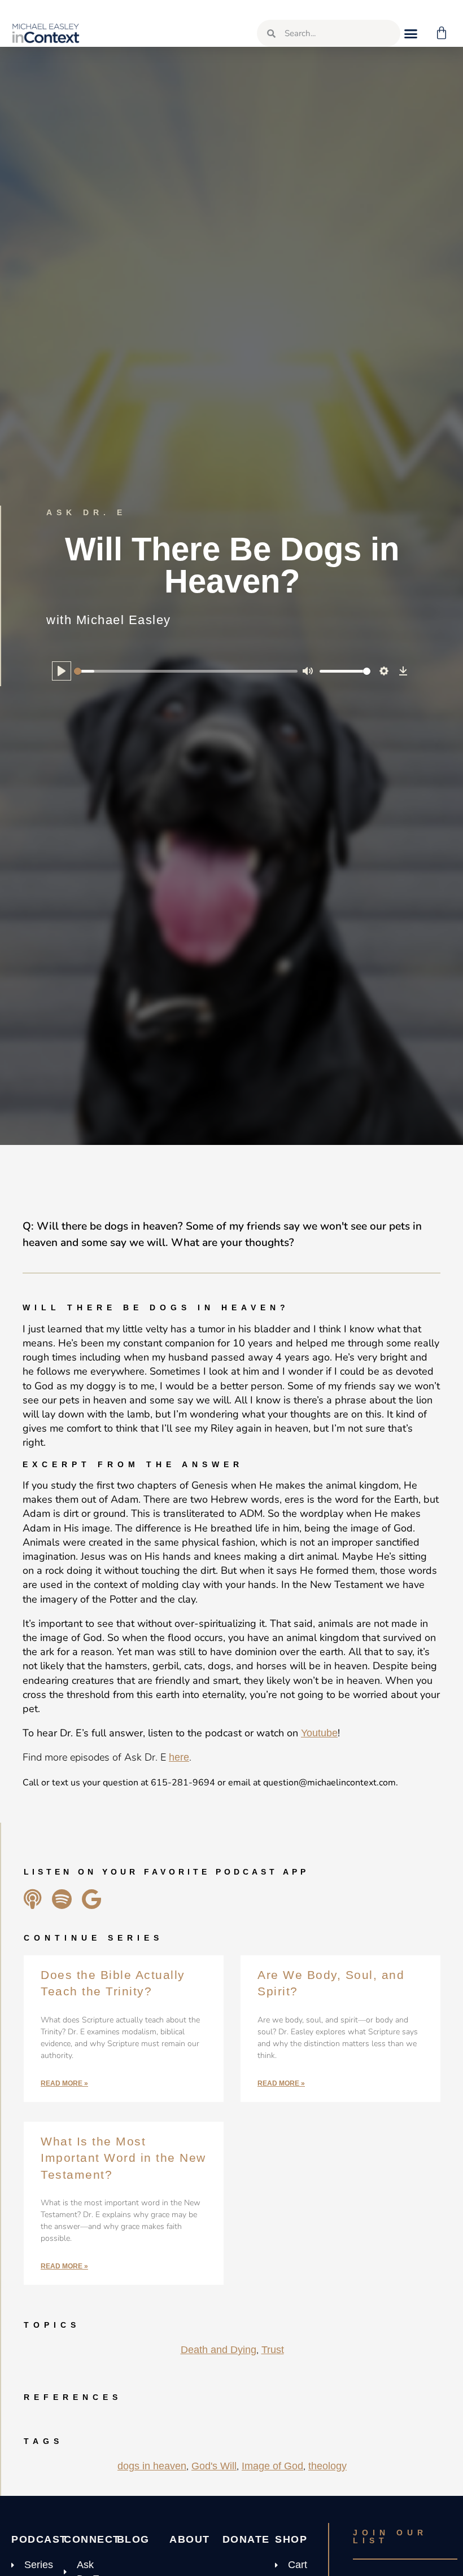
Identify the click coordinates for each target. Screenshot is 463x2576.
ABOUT (190, 2539)
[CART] (442, 33)
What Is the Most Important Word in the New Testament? (123, 2158)
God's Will (214, 2466)
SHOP (291, 2539)
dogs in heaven (152, 2466)
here (179, 1757)
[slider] (186, 671)
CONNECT (92, 2539)
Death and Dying (219, 2350)
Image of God (272, 2466)
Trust (273, 2350)
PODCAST (39, 2539)
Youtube (319, 1733)
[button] (411, 33)
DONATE (246, 2539)
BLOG (133, 2539)
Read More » (64, 2083)
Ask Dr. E (86, 512)
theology (327, 2466)
